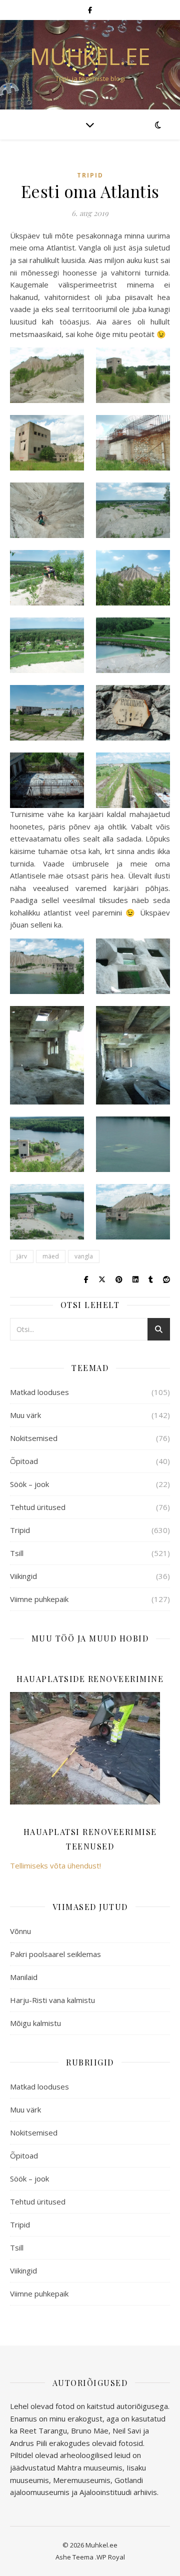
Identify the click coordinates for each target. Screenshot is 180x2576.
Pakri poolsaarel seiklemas (55, 1954)
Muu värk (25, 1415)
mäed (51, 1256)
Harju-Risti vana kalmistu (52, 2000)
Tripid (90, 175)
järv (22, 1256)
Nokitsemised (34, 1438)
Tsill (17, 1553)
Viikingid (23, 1576)
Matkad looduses (39, 1392)
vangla (84, 1256)
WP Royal (111, 2557)
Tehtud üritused (38, 1507)
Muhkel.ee (90, 56)
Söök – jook (29, 1484)
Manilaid (24, 1977)
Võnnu (20, 1931)
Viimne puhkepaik (39, 1599)
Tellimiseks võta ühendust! (55, 1865)
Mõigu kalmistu (35, 2023)
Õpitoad (24, 1461)
